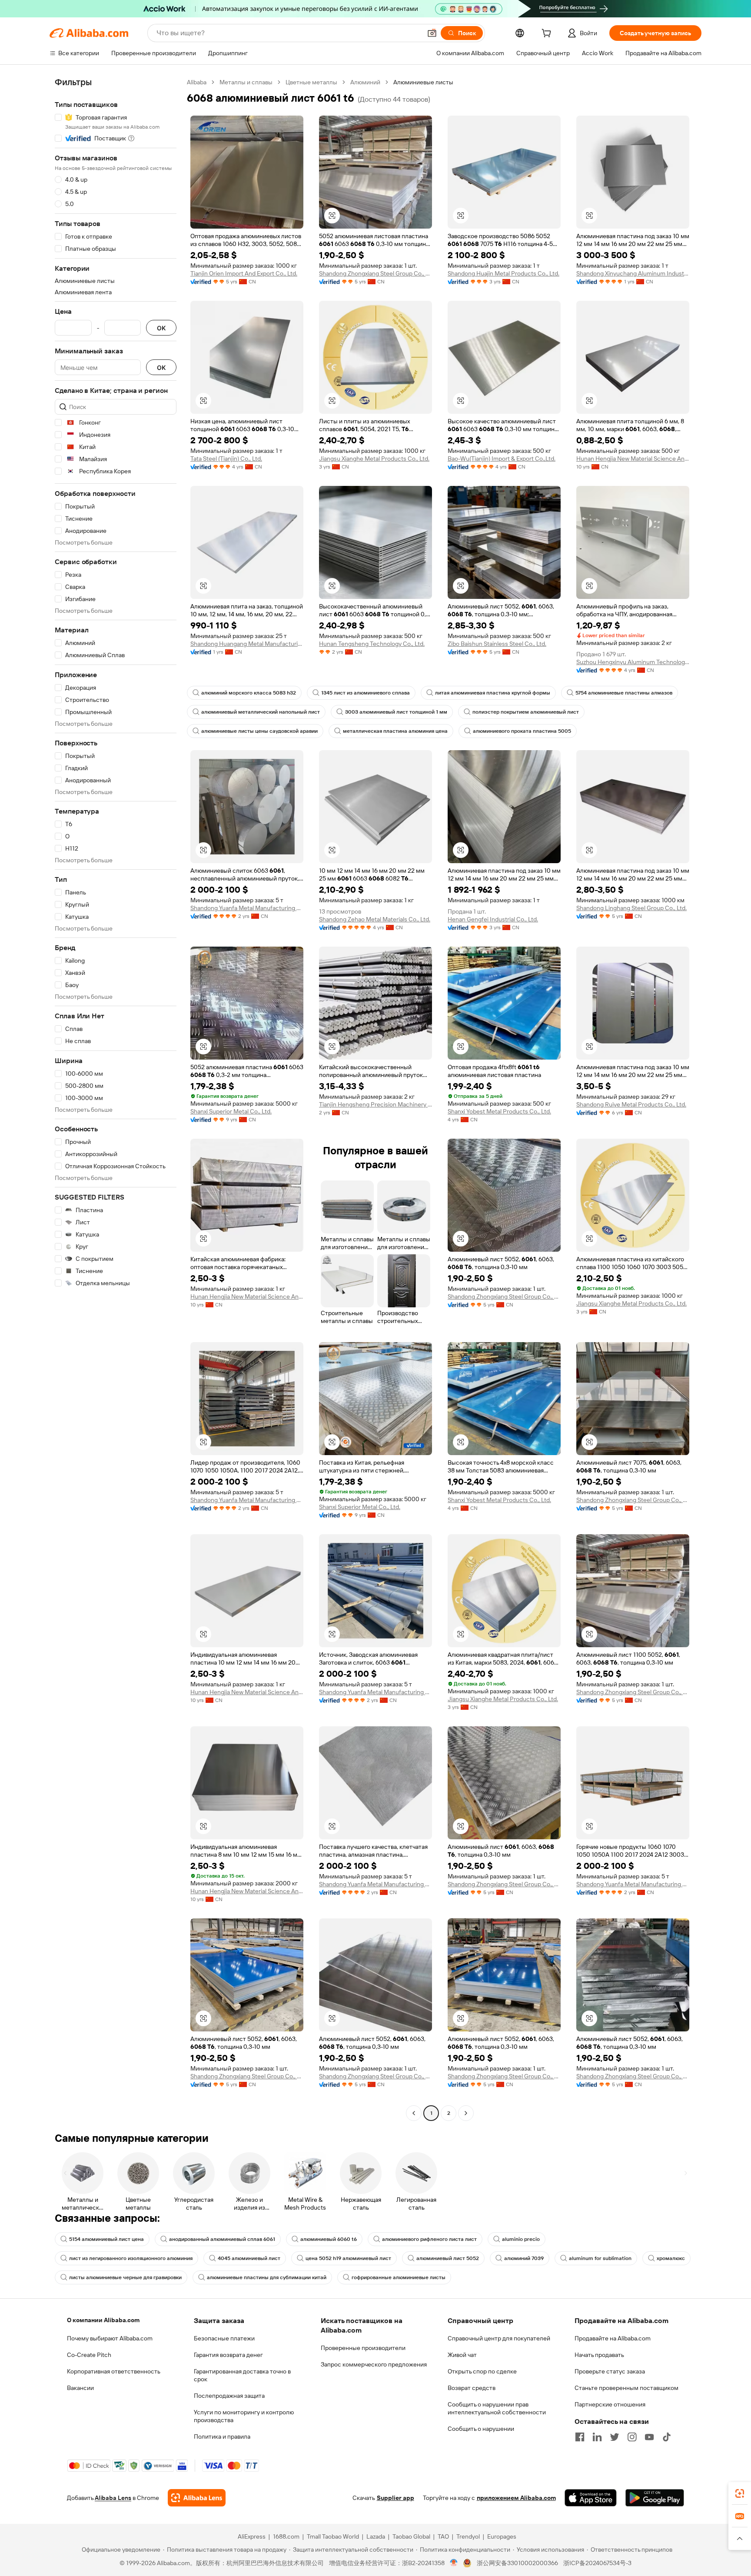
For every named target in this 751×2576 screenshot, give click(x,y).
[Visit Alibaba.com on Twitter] (615, 2437)
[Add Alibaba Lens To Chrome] (197, 2498)
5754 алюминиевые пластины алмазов (624, 693)
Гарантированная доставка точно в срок (242, 2375)
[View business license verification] (454, 2563)
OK (161, 328)
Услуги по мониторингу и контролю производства (244, 2416)
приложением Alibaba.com (516, 2498)
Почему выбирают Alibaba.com (110, 2338)
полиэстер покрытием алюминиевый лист (526, 712)
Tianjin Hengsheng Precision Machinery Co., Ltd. (375, 1104)
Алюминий (365, 82)
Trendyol (468, 2536)
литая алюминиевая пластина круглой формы (493, 693)
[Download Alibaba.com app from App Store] (591, 2498)
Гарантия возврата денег (228, 2355)
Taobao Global (411, 2536)
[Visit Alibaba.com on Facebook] (580, 2437)
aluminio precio (521, 2239)
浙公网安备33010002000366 (517, 2563)
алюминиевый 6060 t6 (329, 2239)
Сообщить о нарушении (481, 2429)
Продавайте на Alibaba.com (613, 2338)
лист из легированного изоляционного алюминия (131, 2258)
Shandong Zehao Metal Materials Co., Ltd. (375, 919)
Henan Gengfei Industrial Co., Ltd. (493, 919)
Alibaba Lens (113, 2498)
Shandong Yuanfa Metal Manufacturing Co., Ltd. (247, 908)
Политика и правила (222, 2436)
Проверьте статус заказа (610, 2371)
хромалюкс (671, 2258)
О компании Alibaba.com (103, 2320)
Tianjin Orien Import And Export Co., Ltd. (244, 273)
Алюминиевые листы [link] (423, 82)
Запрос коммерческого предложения (374, 2364)
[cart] (548, 34)
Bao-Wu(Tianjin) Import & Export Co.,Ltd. (502, 459)
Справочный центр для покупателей (499, 2338)
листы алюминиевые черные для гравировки (125, 2277)
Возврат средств (472, 2388)
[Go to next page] (466, 2113)
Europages (502, 2536)
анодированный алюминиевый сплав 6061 (222, 2239)
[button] (432, 33)
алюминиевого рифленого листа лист (429, 2239)
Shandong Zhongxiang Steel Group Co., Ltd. (375, 273)
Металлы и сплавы (246, 82)
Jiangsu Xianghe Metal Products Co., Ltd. (374, 459)
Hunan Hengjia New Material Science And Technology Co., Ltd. (633, 459)
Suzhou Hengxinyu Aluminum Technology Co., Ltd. (633, 662)
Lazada (376, 2536)
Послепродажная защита (229, 2396)
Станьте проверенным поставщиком (626, 2388)
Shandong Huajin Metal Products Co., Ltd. (503, 273)
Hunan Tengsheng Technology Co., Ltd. (372, 644)
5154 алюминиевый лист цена (106, 2239)
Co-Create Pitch (89, 2355)
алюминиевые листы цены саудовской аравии (259, 731)
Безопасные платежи (224, 2338)
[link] (740, 2493)
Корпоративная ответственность (114, 2371)
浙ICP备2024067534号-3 (597, 2563)
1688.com (286, 2536)
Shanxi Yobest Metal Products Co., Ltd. (499, 1111)
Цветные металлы (311, 82)
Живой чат (462, 2355)
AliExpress (252, 2536)
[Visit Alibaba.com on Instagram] (632, 2437)
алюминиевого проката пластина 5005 (522, 731)
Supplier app (395, 2498)
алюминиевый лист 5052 (448, 2258)
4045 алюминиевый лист (249, 2258)
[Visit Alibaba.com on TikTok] (667, 2437)
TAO (443, 2536)
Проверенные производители (363, 2348)
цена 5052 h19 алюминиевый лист (348, 2258)
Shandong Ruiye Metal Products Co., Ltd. (631, 1104)
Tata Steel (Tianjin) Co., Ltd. (226, 459)
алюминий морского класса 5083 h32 (249, 693)
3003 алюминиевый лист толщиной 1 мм (396, 712)
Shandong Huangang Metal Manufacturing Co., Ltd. (247, 644)
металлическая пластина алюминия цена (395, 731)
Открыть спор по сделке (482, 2371)
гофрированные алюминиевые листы (399, 2277)
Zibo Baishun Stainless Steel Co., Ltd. (497, 644)
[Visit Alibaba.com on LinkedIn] (597, 2437)
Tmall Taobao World (333, 2536)
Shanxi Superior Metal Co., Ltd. (231, 1111)
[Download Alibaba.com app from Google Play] (655, 2498)
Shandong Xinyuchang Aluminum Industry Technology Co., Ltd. (633, 273)
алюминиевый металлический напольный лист (261, 712)
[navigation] (116, 1099)
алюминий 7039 (524, 2258)
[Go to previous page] (414, 2113)
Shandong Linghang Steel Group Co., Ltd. (631, 908)
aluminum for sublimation (600, 2258)
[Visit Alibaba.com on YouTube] (649, 2437)
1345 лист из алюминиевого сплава (366, 693)
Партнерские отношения (610, 2404)
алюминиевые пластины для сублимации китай (267, 2277)
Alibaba (197, 82)
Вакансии (80, 2388)
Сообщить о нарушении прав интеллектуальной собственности (497, 2408)
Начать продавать (599, 2355)
